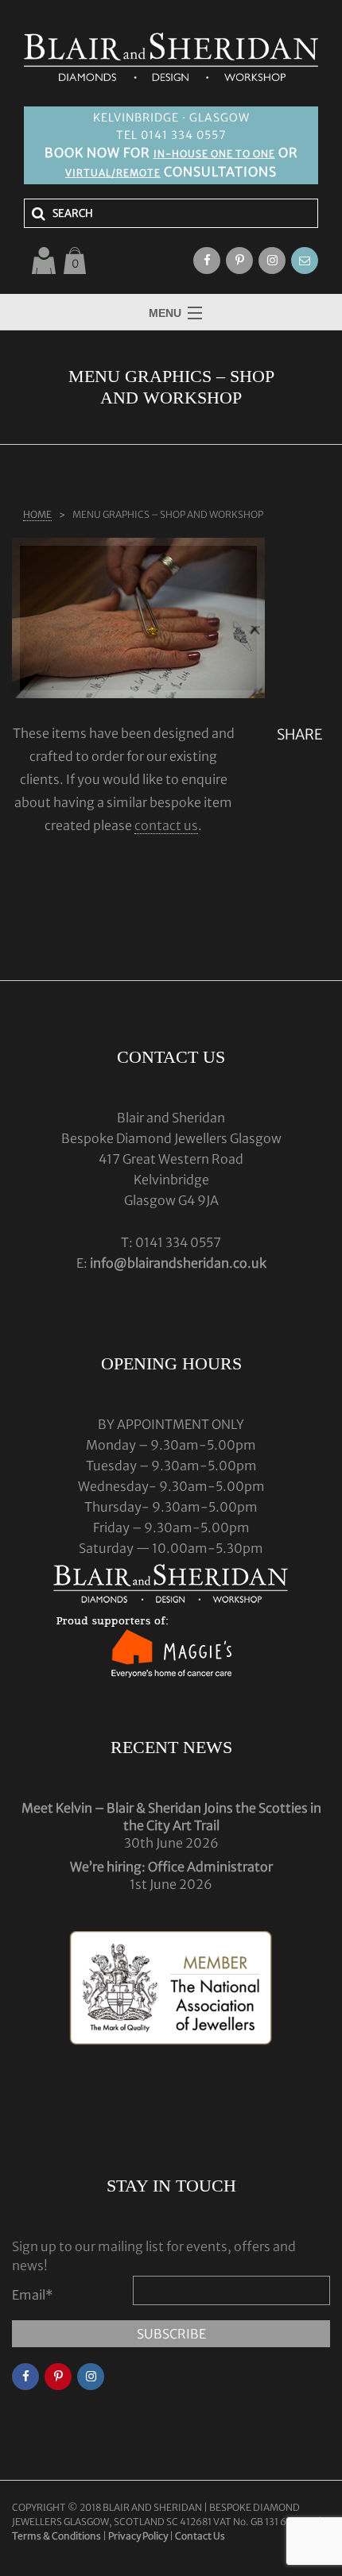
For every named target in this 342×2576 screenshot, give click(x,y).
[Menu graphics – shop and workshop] (138, 618)
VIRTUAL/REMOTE (113, 173)
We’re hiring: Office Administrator (171, 1867)
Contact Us (200, 2536)
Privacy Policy (138, 2536)
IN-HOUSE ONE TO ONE (214, 154)
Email (33, 2295)
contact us (166, 825)
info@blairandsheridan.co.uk (178, 1263)
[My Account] (44, 261)
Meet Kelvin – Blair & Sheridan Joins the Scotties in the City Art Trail (171, 1817)
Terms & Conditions (57, 2536)
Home (37, 514)
